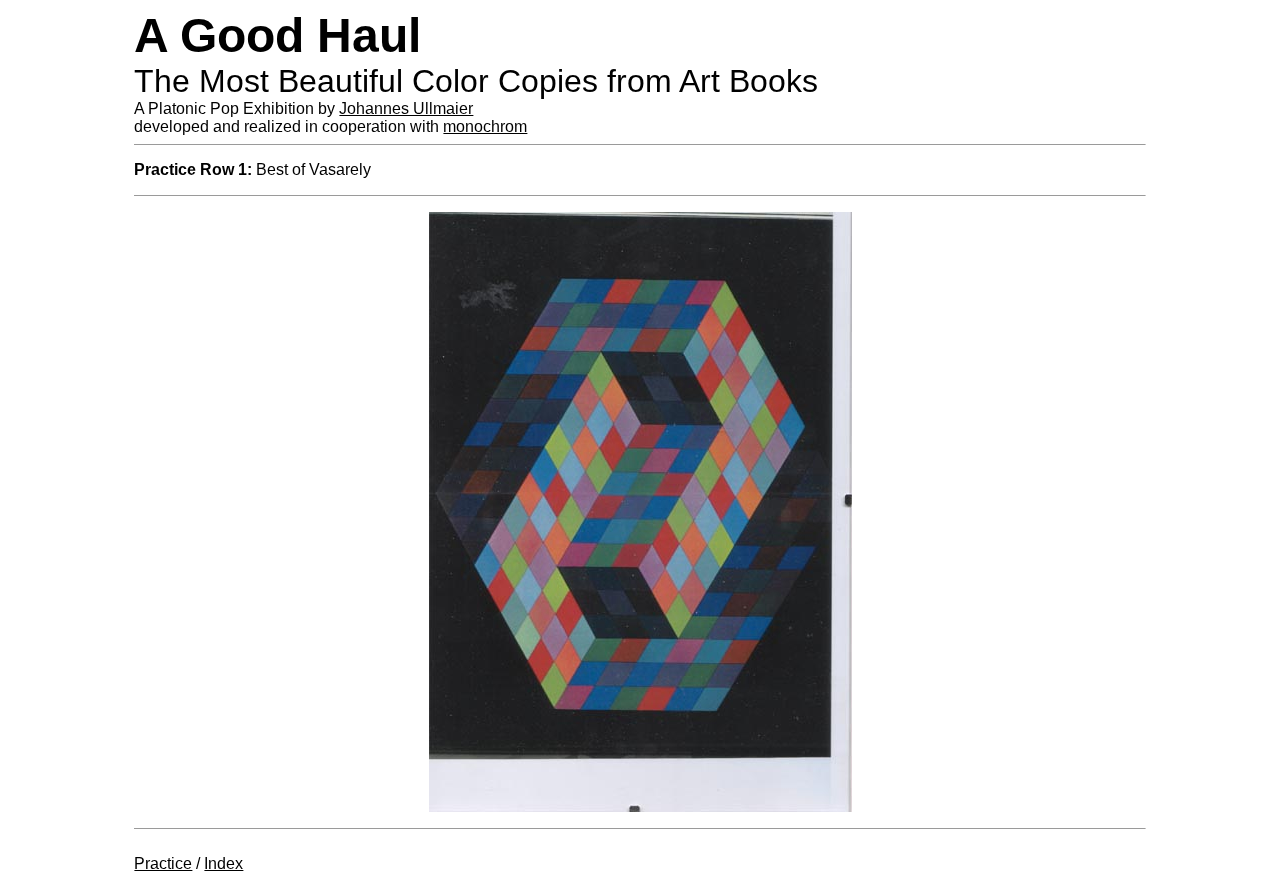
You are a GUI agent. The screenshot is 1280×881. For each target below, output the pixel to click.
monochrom (485, 126)
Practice (163, 863)
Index (223, 863)
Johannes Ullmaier (406, 108)
